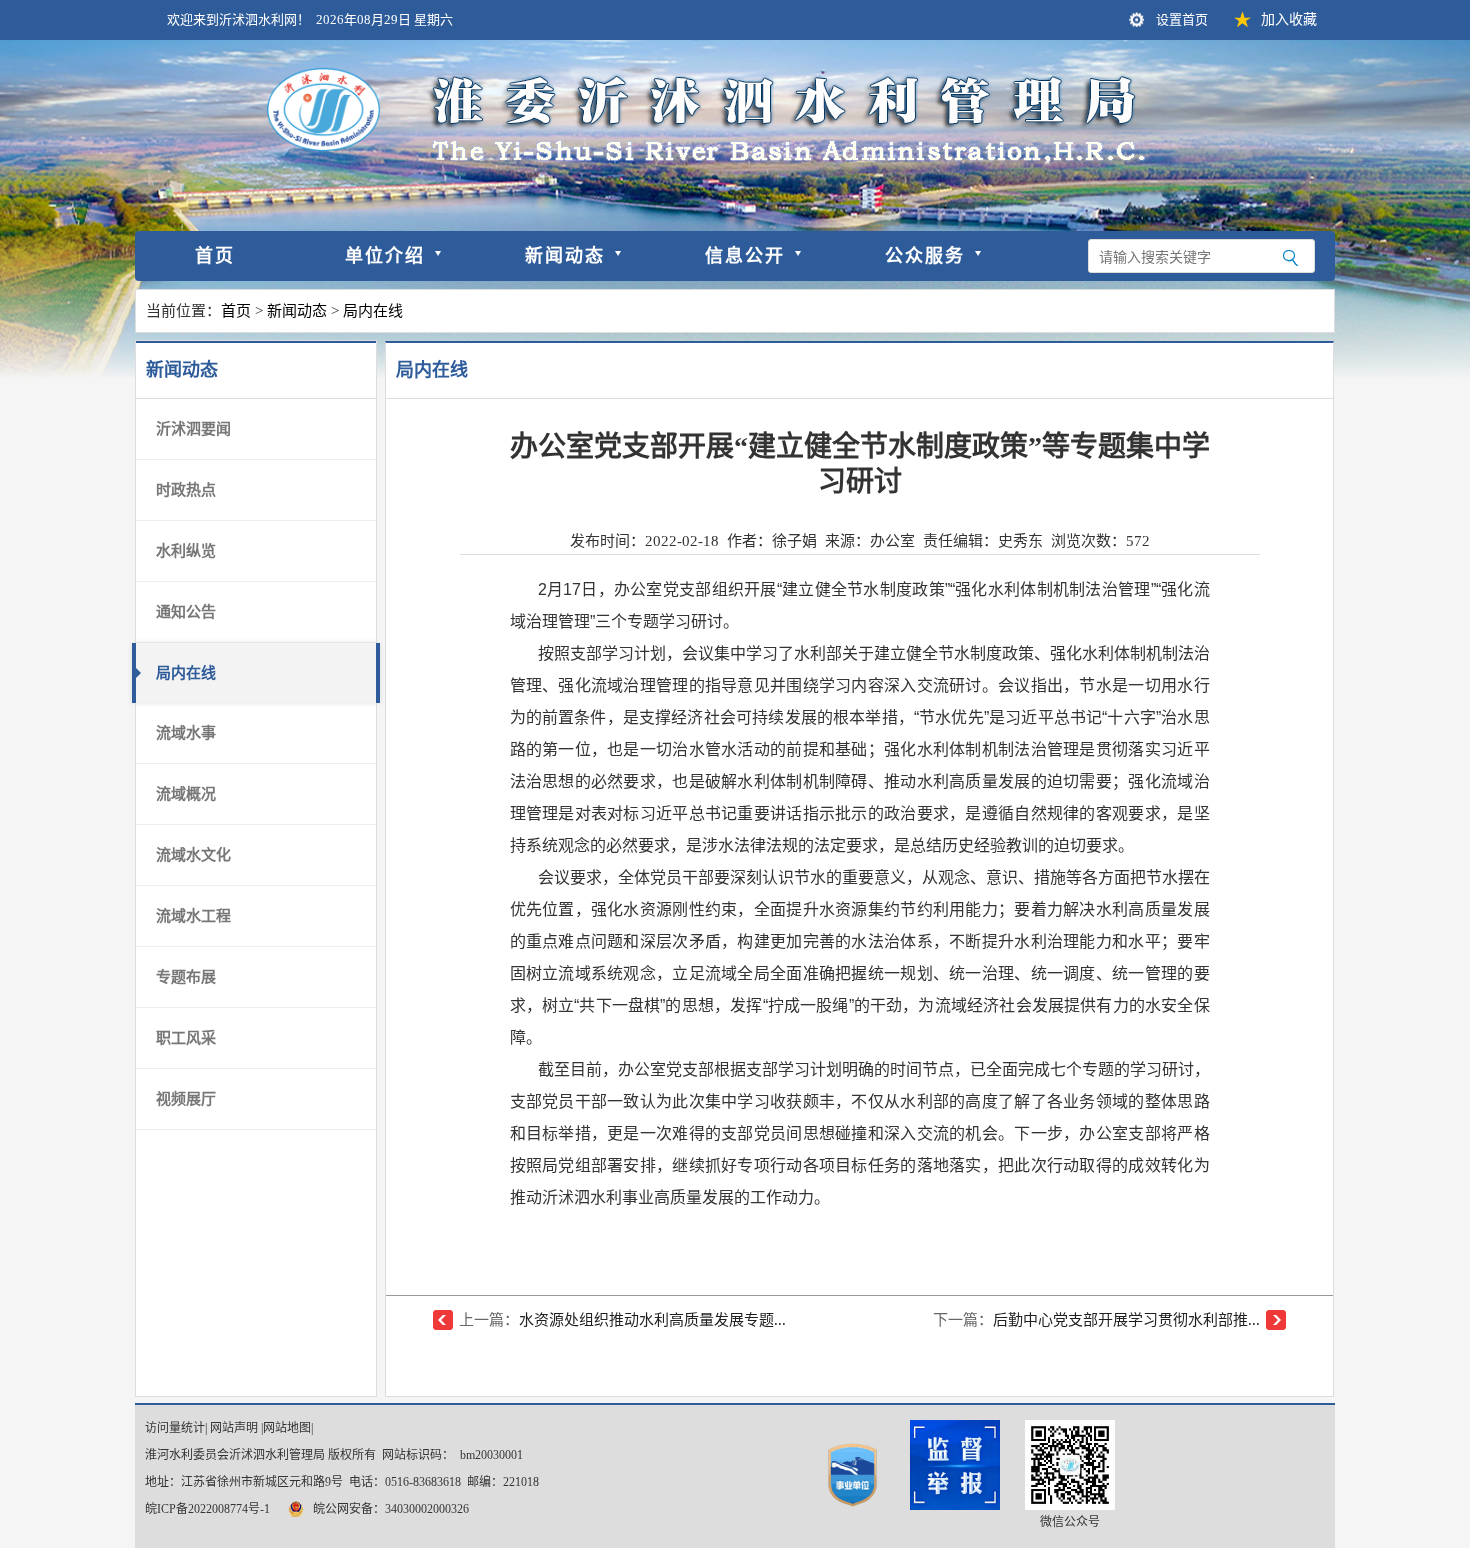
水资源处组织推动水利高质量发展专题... (652, 1320)
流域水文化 (193, 855)
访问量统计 (175, 1428)
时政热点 (186, 490)
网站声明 (234, 1428)
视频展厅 (186, 1099)
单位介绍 (385, 256)
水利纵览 (186, 551)
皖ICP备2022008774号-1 (207, 1509)
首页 (215, 256)
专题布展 (186, 977)
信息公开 (745, 256)
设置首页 (1182, 19)
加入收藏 (1289, 19)
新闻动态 (565, 256)
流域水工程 (193, 916)
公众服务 (925, 256)
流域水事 (186, 733)
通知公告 (186, 612)
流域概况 (186, 794)
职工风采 (186, 1038)
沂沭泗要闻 (193, 429)
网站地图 (287, 1428)
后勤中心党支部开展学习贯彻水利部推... (1126, 1320)
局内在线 (373, 311)
